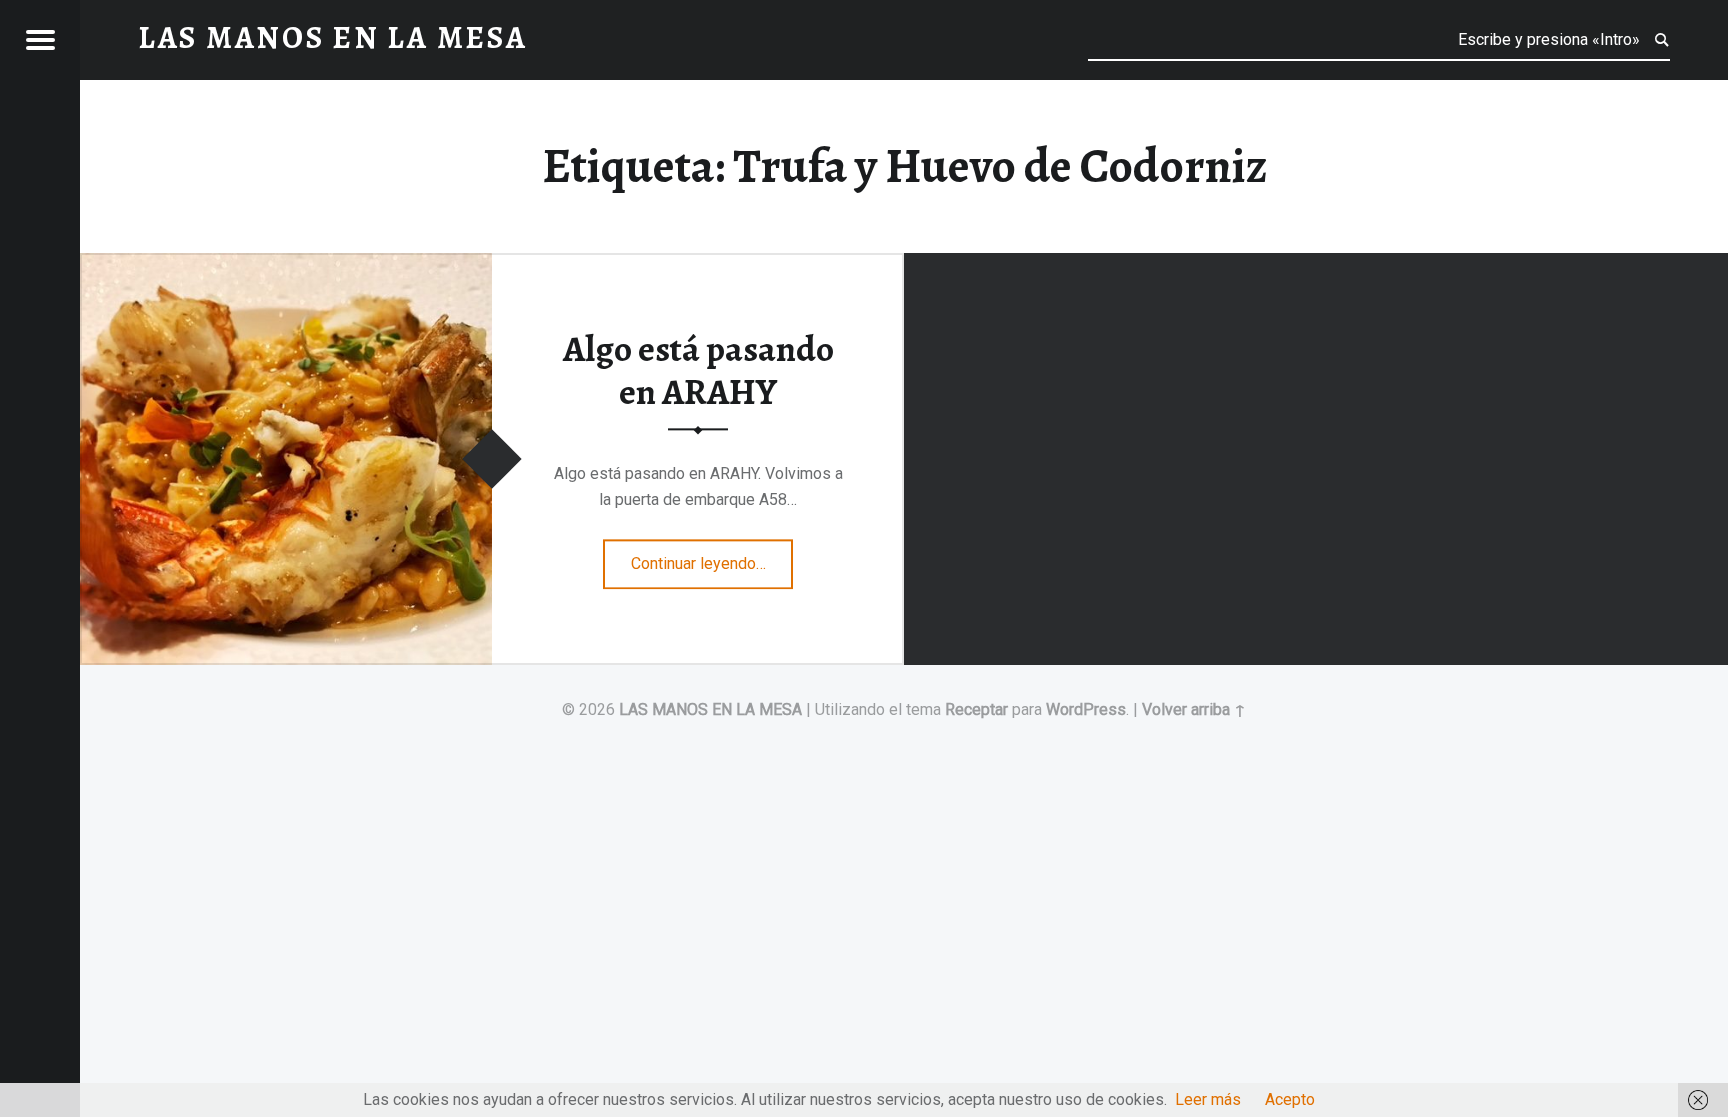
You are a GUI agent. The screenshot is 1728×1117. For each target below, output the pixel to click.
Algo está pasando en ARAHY (698, 371)
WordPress (1086, 709)
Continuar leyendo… (712, 557)
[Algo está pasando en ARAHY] (286, 265)
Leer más (1208, 1099)
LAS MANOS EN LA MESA (710, 709)
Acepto (1290, 1099)
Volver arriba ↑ (1194, 709)
